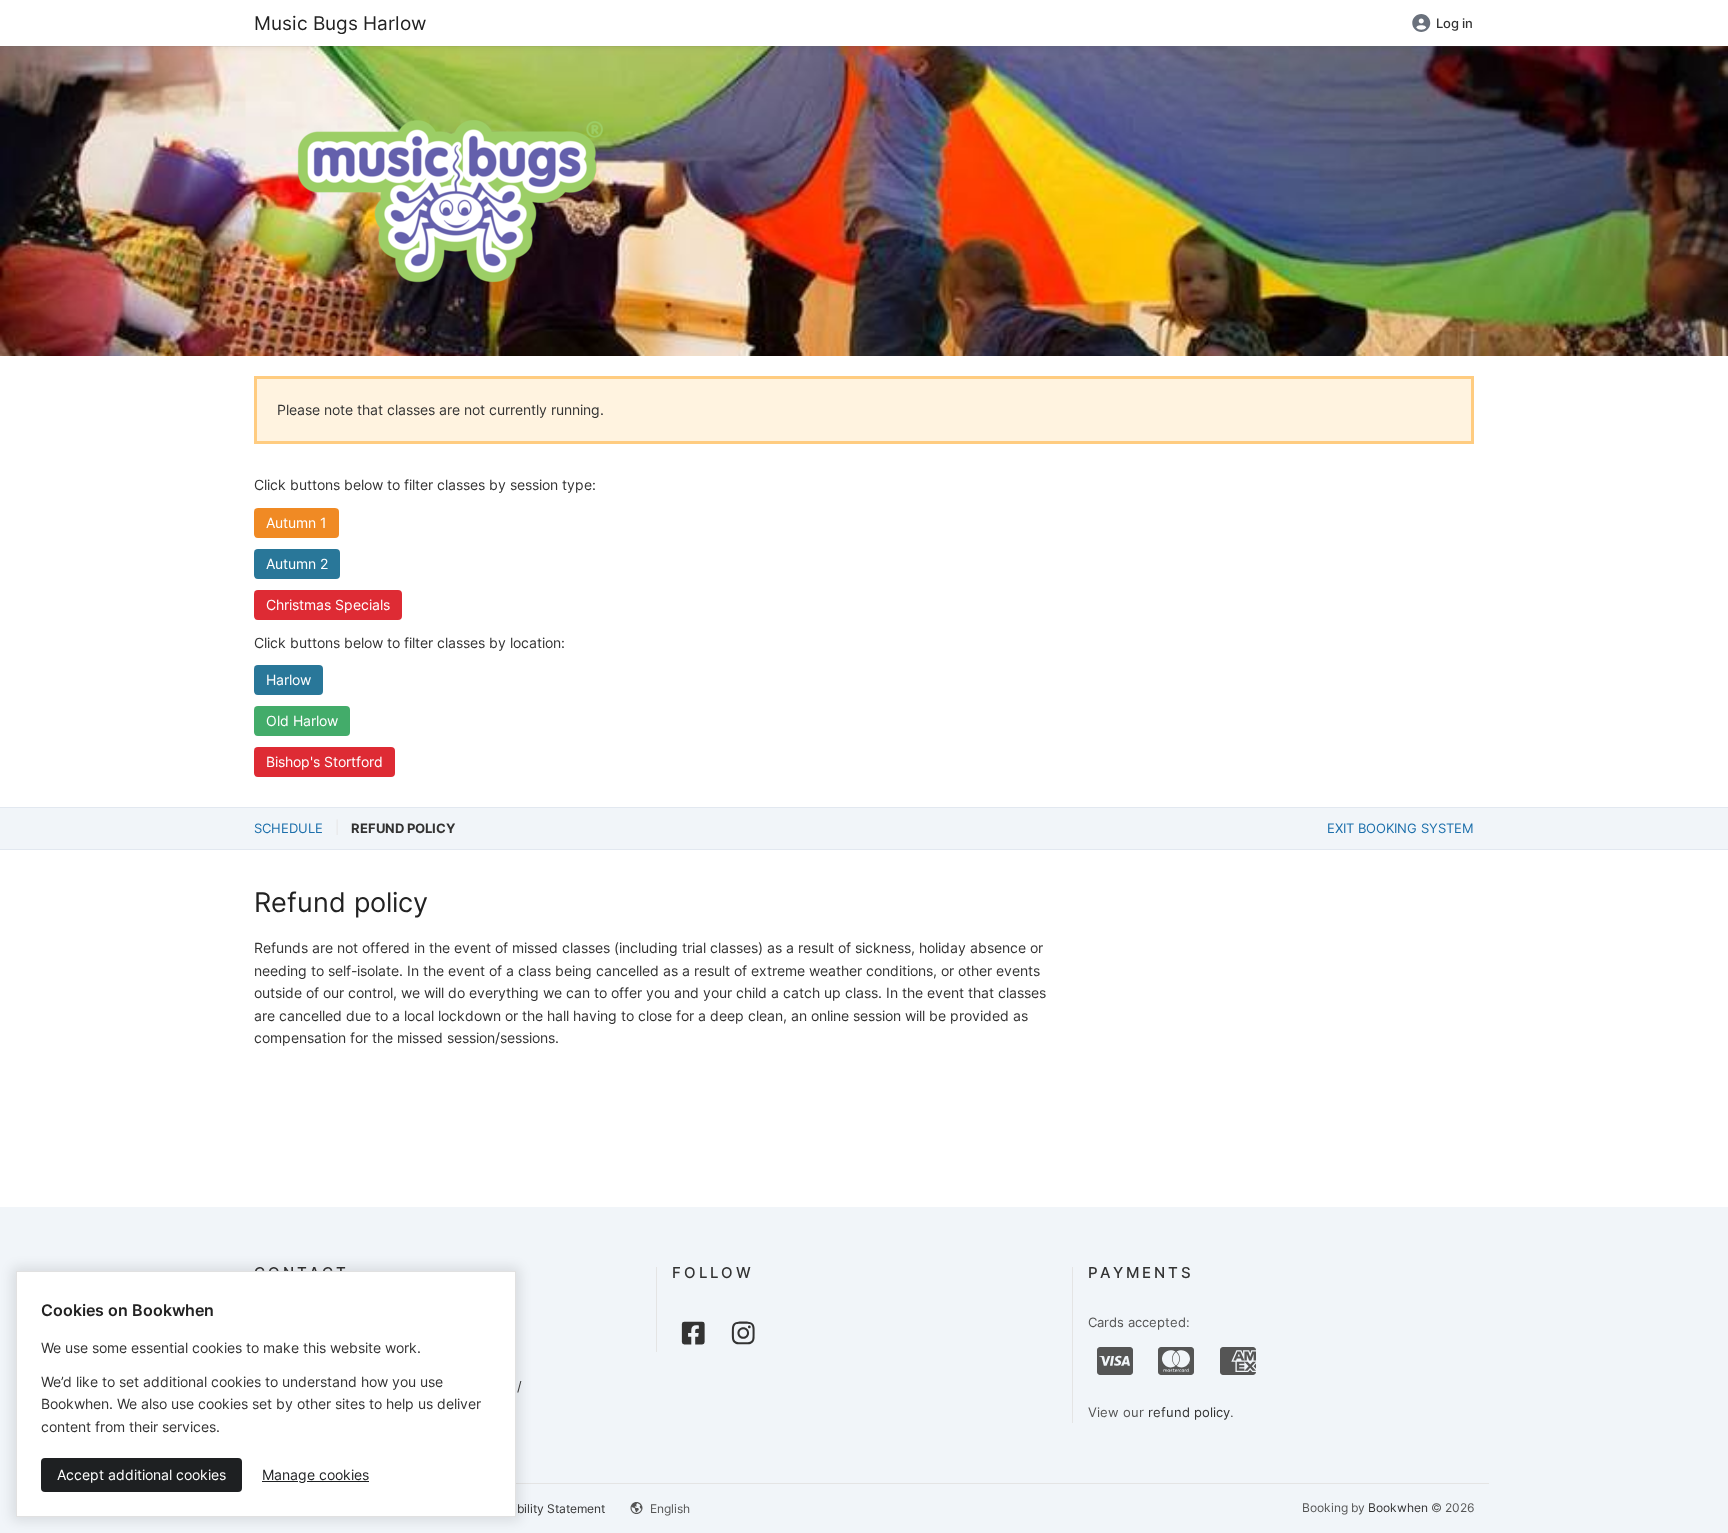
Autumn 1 (296, 522)
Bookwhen (1398, 1507)
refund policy (1189, 1412)
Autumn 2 (297, 563)
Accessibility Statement (539, 1508)
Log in (1454, 23)
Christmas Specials (328, 604)
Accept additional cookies (141, 1474)
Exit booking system (1400, 828)
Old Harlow (302, 720)
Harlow (288, 679)
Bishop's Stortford (324, 761)
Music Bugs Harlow (340, 23)
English (668, 1508)
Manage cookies (315, 1474)
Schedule (288, 828)
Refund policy (403, 828)
